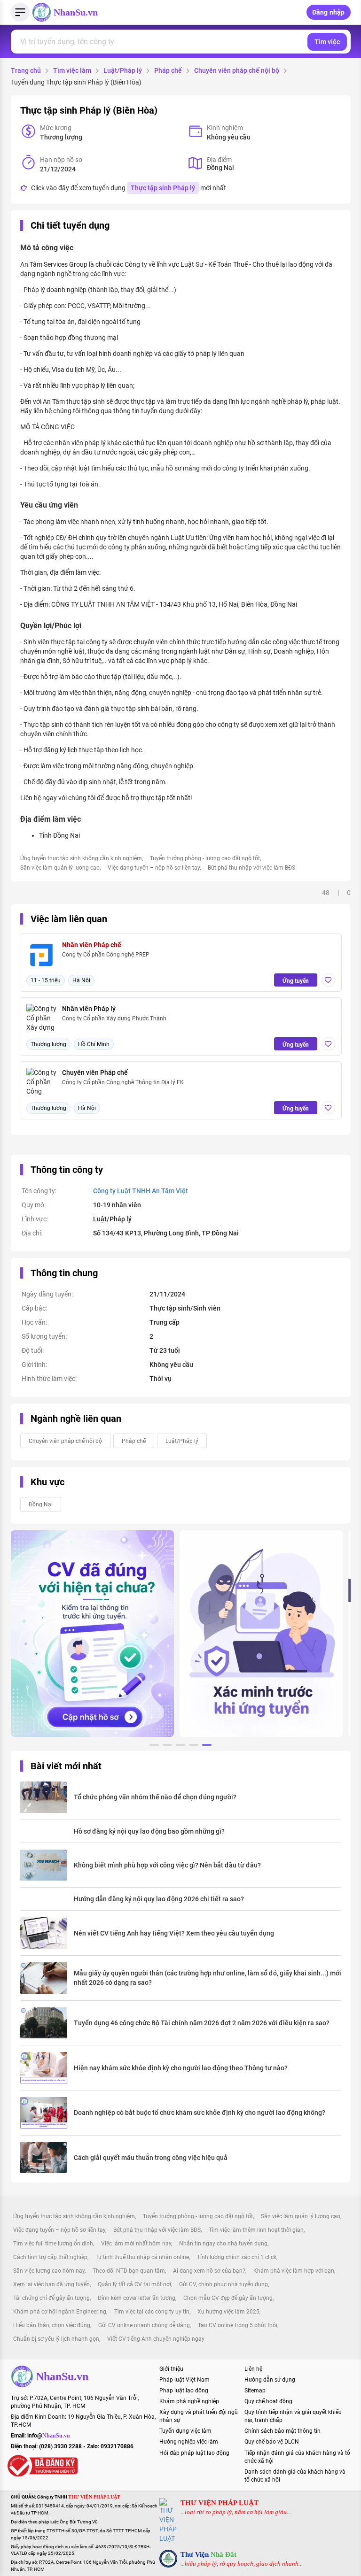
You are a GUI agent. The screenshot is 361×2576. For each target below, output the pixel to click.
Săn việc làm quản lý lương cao (60, 868)
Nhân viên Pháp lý (89, 1009)
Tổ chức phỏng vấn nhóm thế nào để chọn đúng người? (155, 1797)
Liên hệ (253, 2369)
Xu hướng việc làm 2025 (228, 2312)
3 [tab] (180, 1746)
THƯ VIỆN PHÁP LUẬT (220, 2503)
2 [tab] (167, 1746)
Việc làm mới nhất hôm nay (136, 2244)
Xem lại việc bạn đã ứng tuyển (51, 2284)
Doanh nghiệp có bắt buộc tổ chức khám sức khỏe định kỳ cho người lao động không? (200, 2113)
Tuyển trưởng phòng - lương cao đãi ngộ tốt (205, 858)
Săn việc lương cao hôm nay (49, 2271)
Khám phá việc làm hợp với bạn (294, 2271)
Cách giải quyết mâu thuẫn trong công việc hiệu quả (151, 2158)
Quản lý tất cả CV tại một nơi (134, 2284)
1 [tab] (154, 1746)
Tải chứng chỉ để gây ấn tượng (51, 2298)
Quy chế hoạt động (268, 2401)
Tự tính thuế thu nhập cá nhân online (142, 2257)
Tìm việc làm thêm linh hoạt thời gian (256, 2230)
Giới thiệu (171, 2369)
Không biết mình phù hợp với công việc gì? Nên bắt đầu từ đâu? (167, 1865)
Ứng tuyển (296, 981)
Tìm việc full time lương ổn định (53, 2244)
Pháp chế (168, 70)
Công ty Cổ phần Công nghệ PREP (106, 955)
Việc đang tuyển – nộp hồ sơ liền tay (154, 868)
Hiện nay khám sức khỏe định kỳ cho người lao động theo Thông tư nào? (181, 2068)
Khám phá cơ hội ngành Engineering (60, 2312)
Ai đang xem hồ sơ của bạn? (209, 2271)
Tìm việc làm (72, 70)
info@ (49, 2436)
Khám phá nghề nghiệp (189, 2401)
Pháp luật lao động (184, 2391)
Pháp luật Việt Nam (184, 2380)
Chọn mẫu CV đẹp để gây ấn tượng (228, 2298)
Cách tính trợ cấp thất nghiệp (50, 2257)
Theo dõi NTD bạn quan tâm (129, 2271)
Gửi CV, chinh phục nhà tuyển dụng (224, 2284)
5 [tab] (207, 1746)
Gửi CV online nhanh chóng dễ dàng (144, 2325)
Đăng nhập (329, 12)
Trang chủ (26, 70)
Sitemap (255, 2391)
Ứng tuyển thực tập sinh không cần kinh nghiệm (81, 858)
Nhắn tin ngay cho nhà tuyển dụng (223, 2244)
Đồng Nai (41, 1504)
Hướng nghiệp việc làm (189, 2442)
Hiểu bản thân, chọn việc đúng (52, 2325)
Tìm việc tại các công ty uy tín (152, 2312)
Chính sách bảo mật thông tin (283, 2431)
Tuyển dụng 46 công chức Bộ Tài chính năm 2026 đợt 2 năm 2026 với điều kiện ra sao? (202, 2023)
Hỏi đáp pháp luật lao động (194, 2453)
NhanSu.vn (76, 12)
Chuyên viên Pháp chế (95, 1072)
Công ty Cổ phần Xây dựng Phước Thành (114, 1018)
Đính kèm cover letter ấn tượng (137, 2298)
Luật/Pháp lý (123, 70)
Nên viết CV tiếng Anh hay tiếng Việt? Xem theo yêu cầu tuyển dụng (174, 1933)
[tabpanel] (92, 1634)
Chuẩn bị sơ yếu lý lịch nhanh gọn (56, 2339)
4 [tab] (194, 1746)
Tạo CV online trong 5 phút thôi (238, 2325)
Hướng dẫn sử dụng (270, 2380)
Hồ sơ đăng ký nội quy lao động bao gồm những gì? (149, 1831)
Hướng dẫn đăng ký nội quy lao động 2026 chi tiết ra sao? (159, 1899)
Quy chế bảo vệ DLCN (272, 2442)
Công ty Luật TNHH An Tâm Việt (141, 1191)
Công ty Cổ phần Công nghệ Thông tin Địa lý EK (123, 1082)
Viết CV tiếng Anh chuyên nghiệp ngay (156, 2339)
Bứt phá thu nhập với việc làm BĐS (251, 868)
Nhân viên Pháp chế (92, 945)
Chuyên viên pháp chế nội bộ (237, 70)
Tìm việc (327, 42)
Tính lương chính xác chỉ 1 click (237, 2257)
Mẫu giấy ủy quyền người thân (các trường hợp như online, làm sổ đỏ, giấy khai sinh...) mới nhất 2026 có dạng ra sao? (208, 1978)
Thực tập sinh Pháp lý (163, 188)
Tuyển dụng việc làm (185, 2431)
